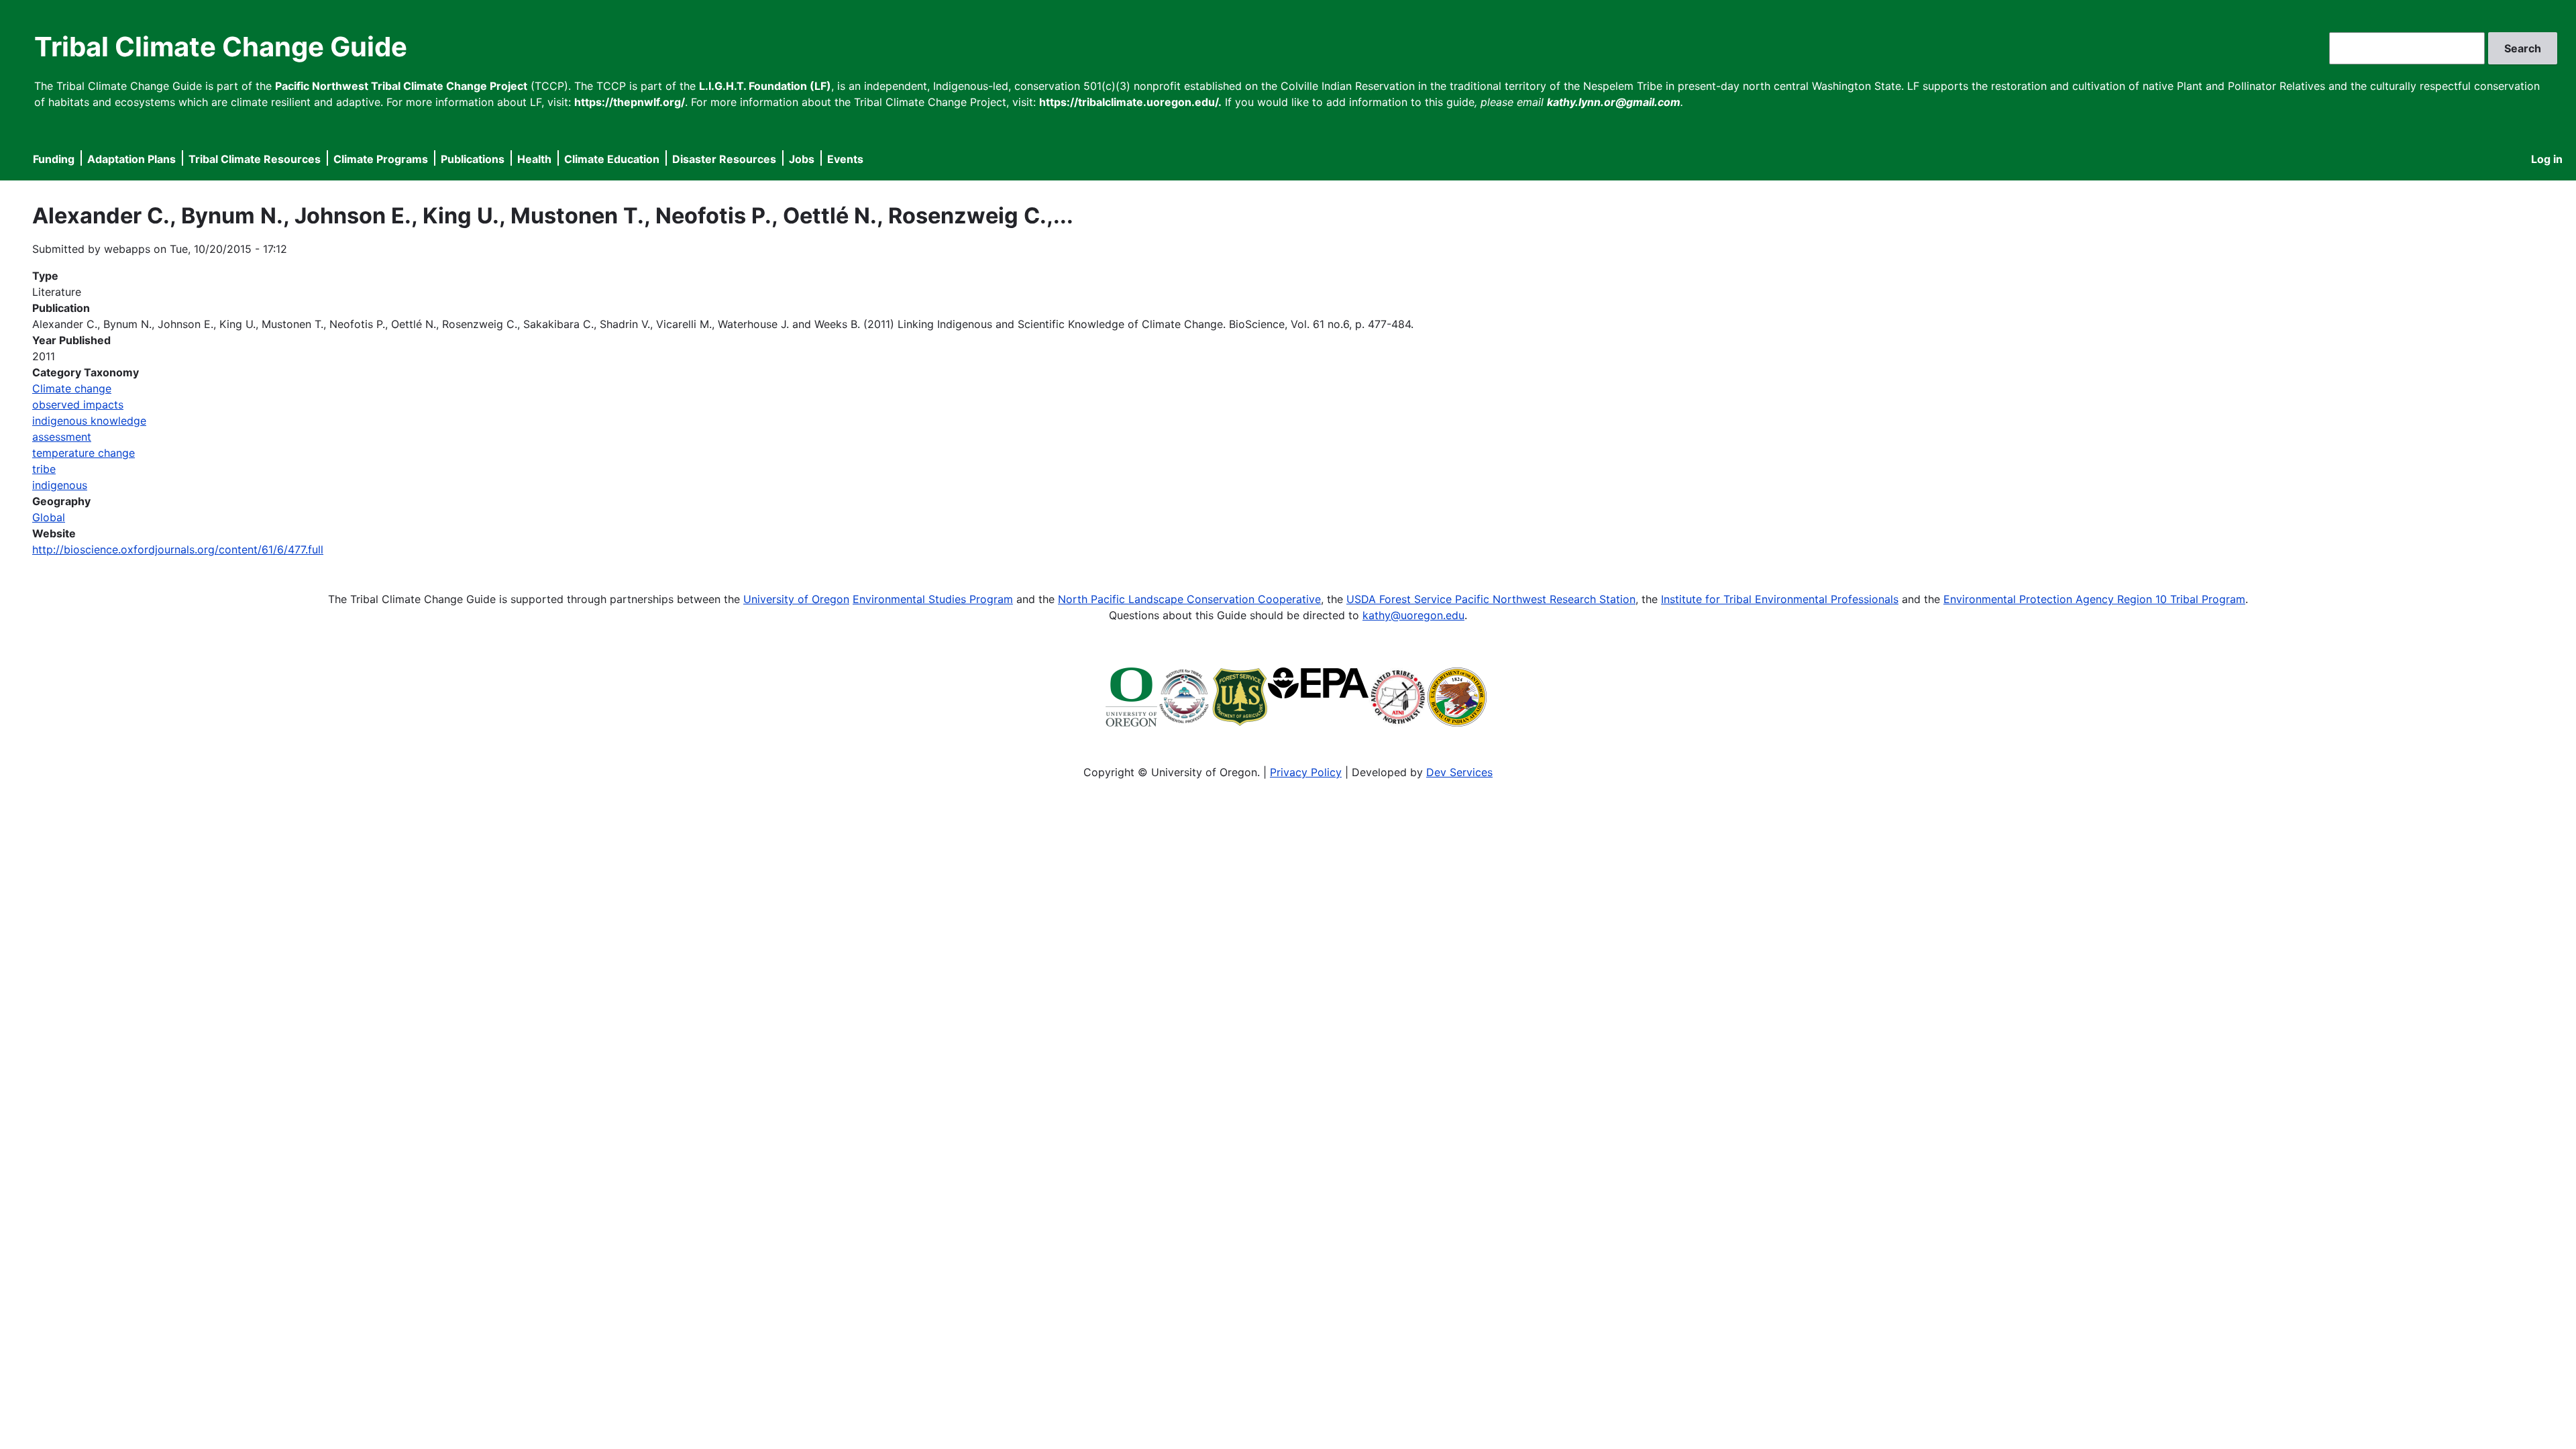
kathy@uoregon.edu (1413, 615)
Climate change (72, 388)
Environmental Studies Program (933, 599)
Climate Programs (381, 159)
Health (534, 159)
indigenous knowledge (89, 421)
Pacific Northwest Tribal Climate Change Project (401, 86)
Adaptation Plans (131, 159)
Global (49, 517)
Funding (54, 159)
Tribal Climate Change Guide (221, 47)
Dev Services (1459, 772)
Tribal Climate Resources (255, 159)
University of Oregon (796, 599)
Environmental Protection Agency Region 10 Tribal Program (2094, 599)
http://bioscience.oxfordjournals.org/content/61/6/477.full (178, 549)
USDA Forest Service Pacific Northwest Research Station (1491, 599)
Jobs (802, 159)
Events (845, 159)
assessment (62, 437)
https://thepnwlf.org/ (630, 102)
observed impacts (78, 405)
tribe (44, 469)
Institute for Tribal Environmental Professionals (1780, 599)
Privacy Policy (1306, 772)
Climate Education (612, 159)
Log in (2547, 159)
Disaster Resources (724, 159)
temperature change (84, 453)
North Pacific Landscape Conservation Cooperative (1189, 599)
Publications (473, 159)
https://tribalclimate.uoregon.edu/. (1130, 102)
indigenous (60, 485)
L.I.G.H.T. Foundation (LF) (765, 86)
